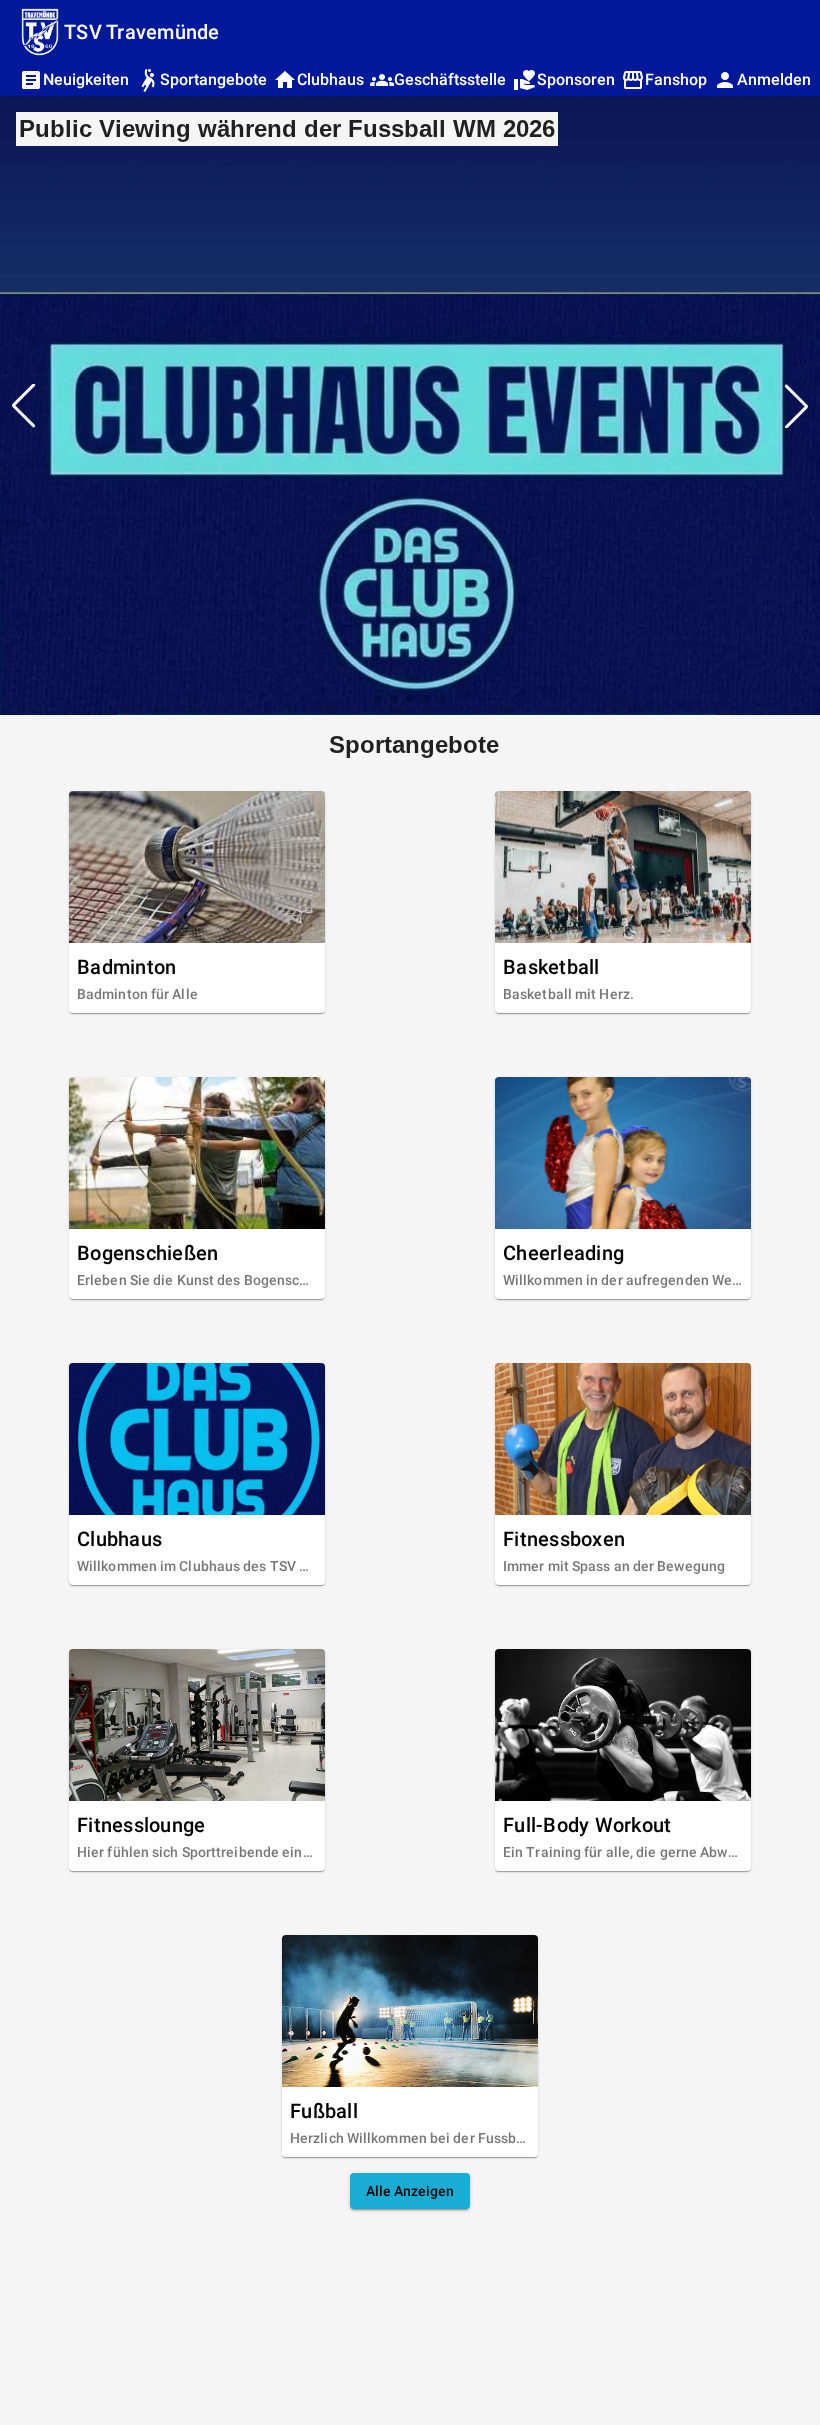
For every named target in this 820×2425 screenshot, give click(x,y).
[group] (410, 405)
